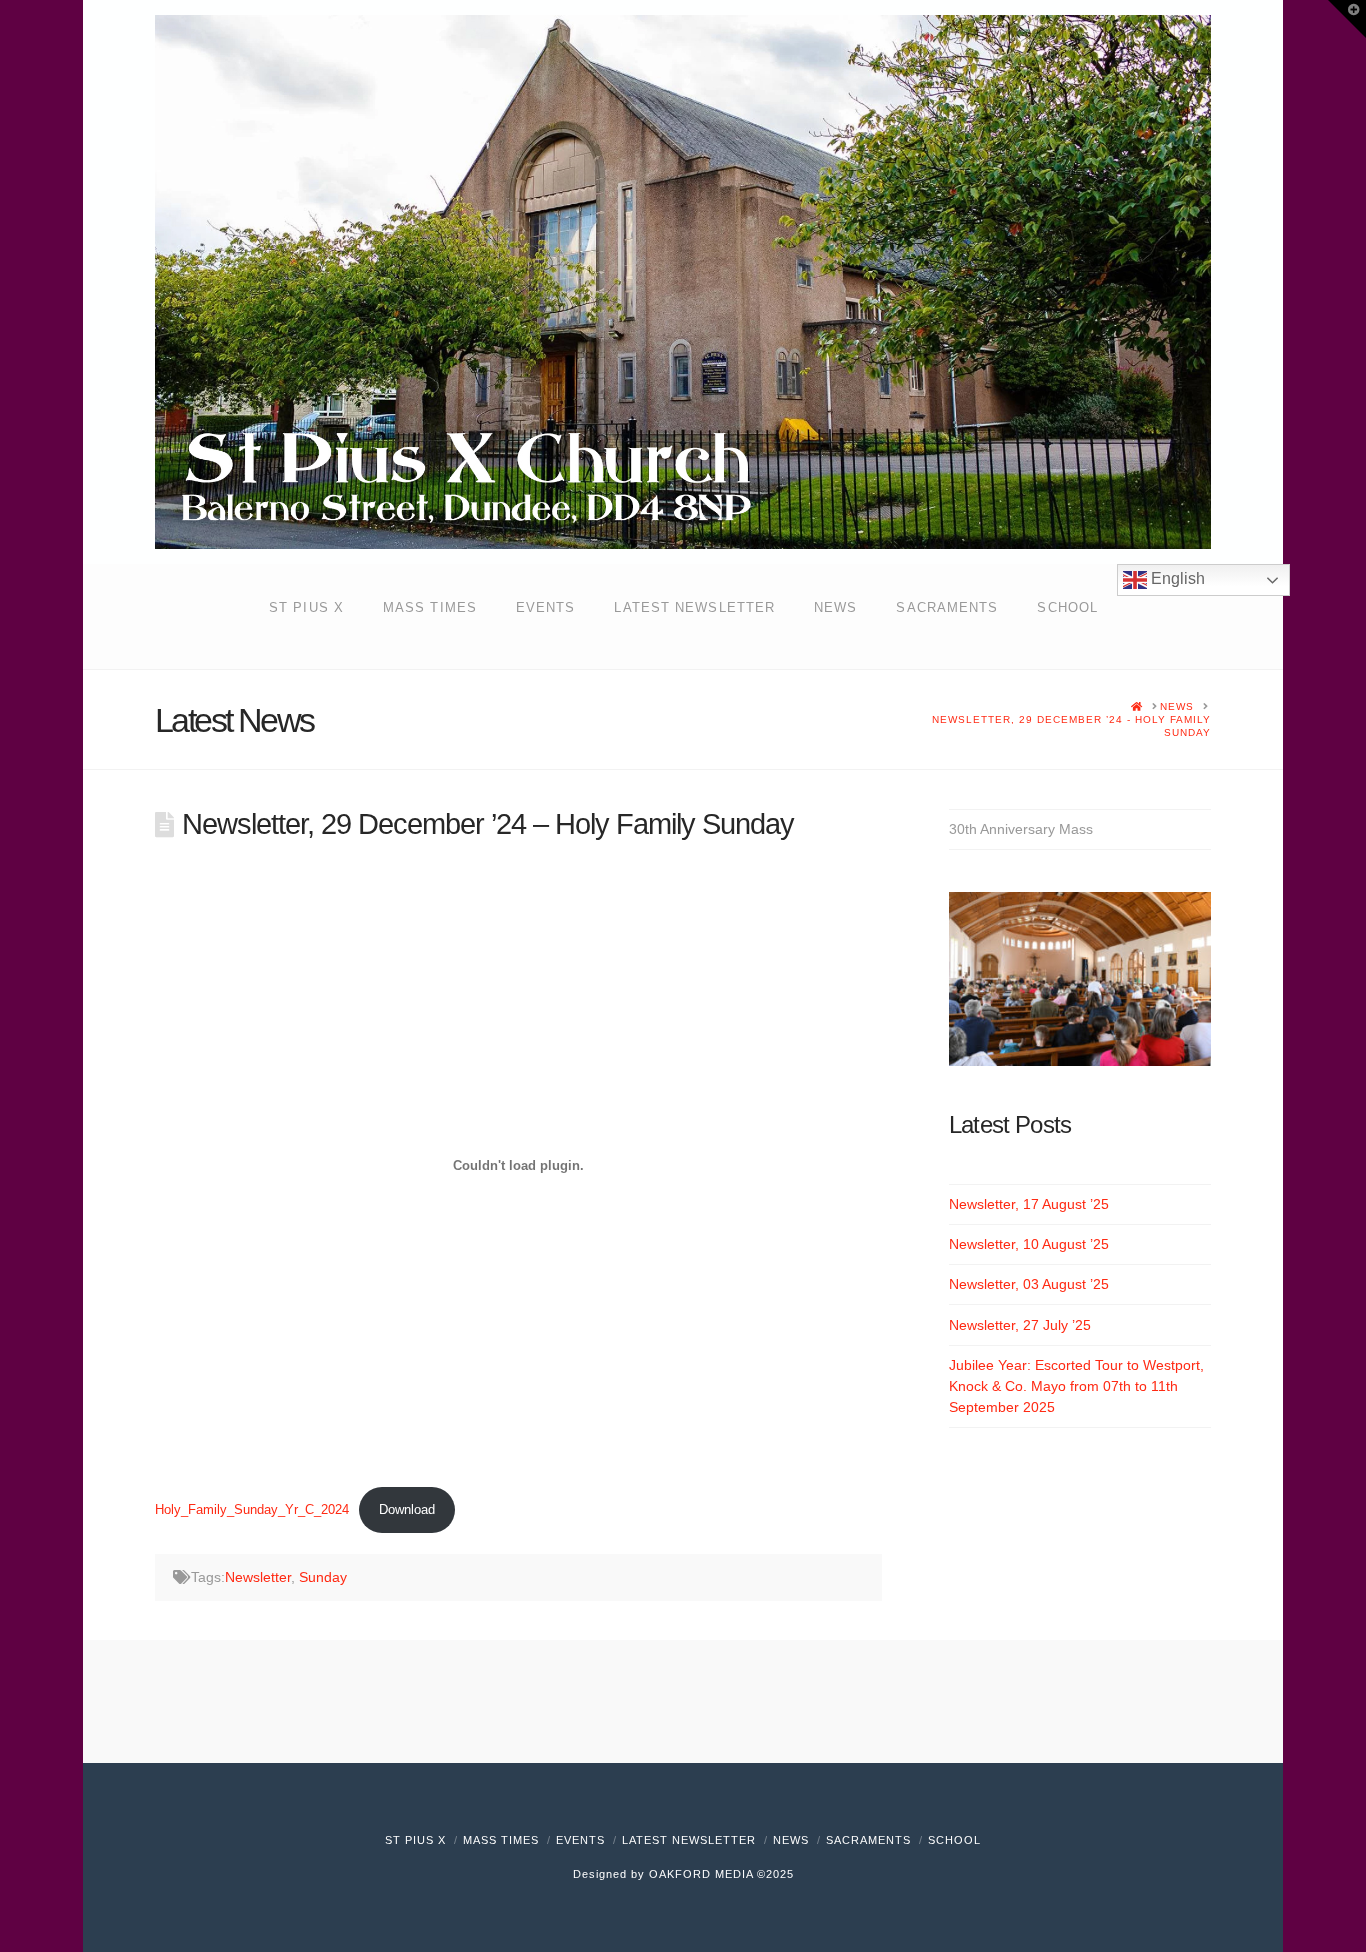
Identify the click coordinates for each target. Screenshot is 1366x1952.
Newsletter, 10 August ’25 (1029, 1244)
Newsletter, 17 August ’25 (1029, 1204)
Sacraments (868, 1840)
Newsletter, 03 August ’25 (1029, 1284)
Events (580, 1840)
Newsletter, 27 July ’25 (1020, 1325)
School (954, 1840)
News (791, 1840)
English (1176, 578)
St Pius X (415, 1840)
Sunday (323, 1577)
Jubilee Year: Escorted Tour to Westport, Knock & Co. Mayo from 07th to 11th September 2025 (1076, 1386)
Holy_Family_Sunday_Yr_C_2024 (252, 1509)
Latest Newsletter (689, 1840)
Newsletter (258, 1577)
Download (407, 1509)
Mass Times (501, 1840)
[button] (1347, 19)
